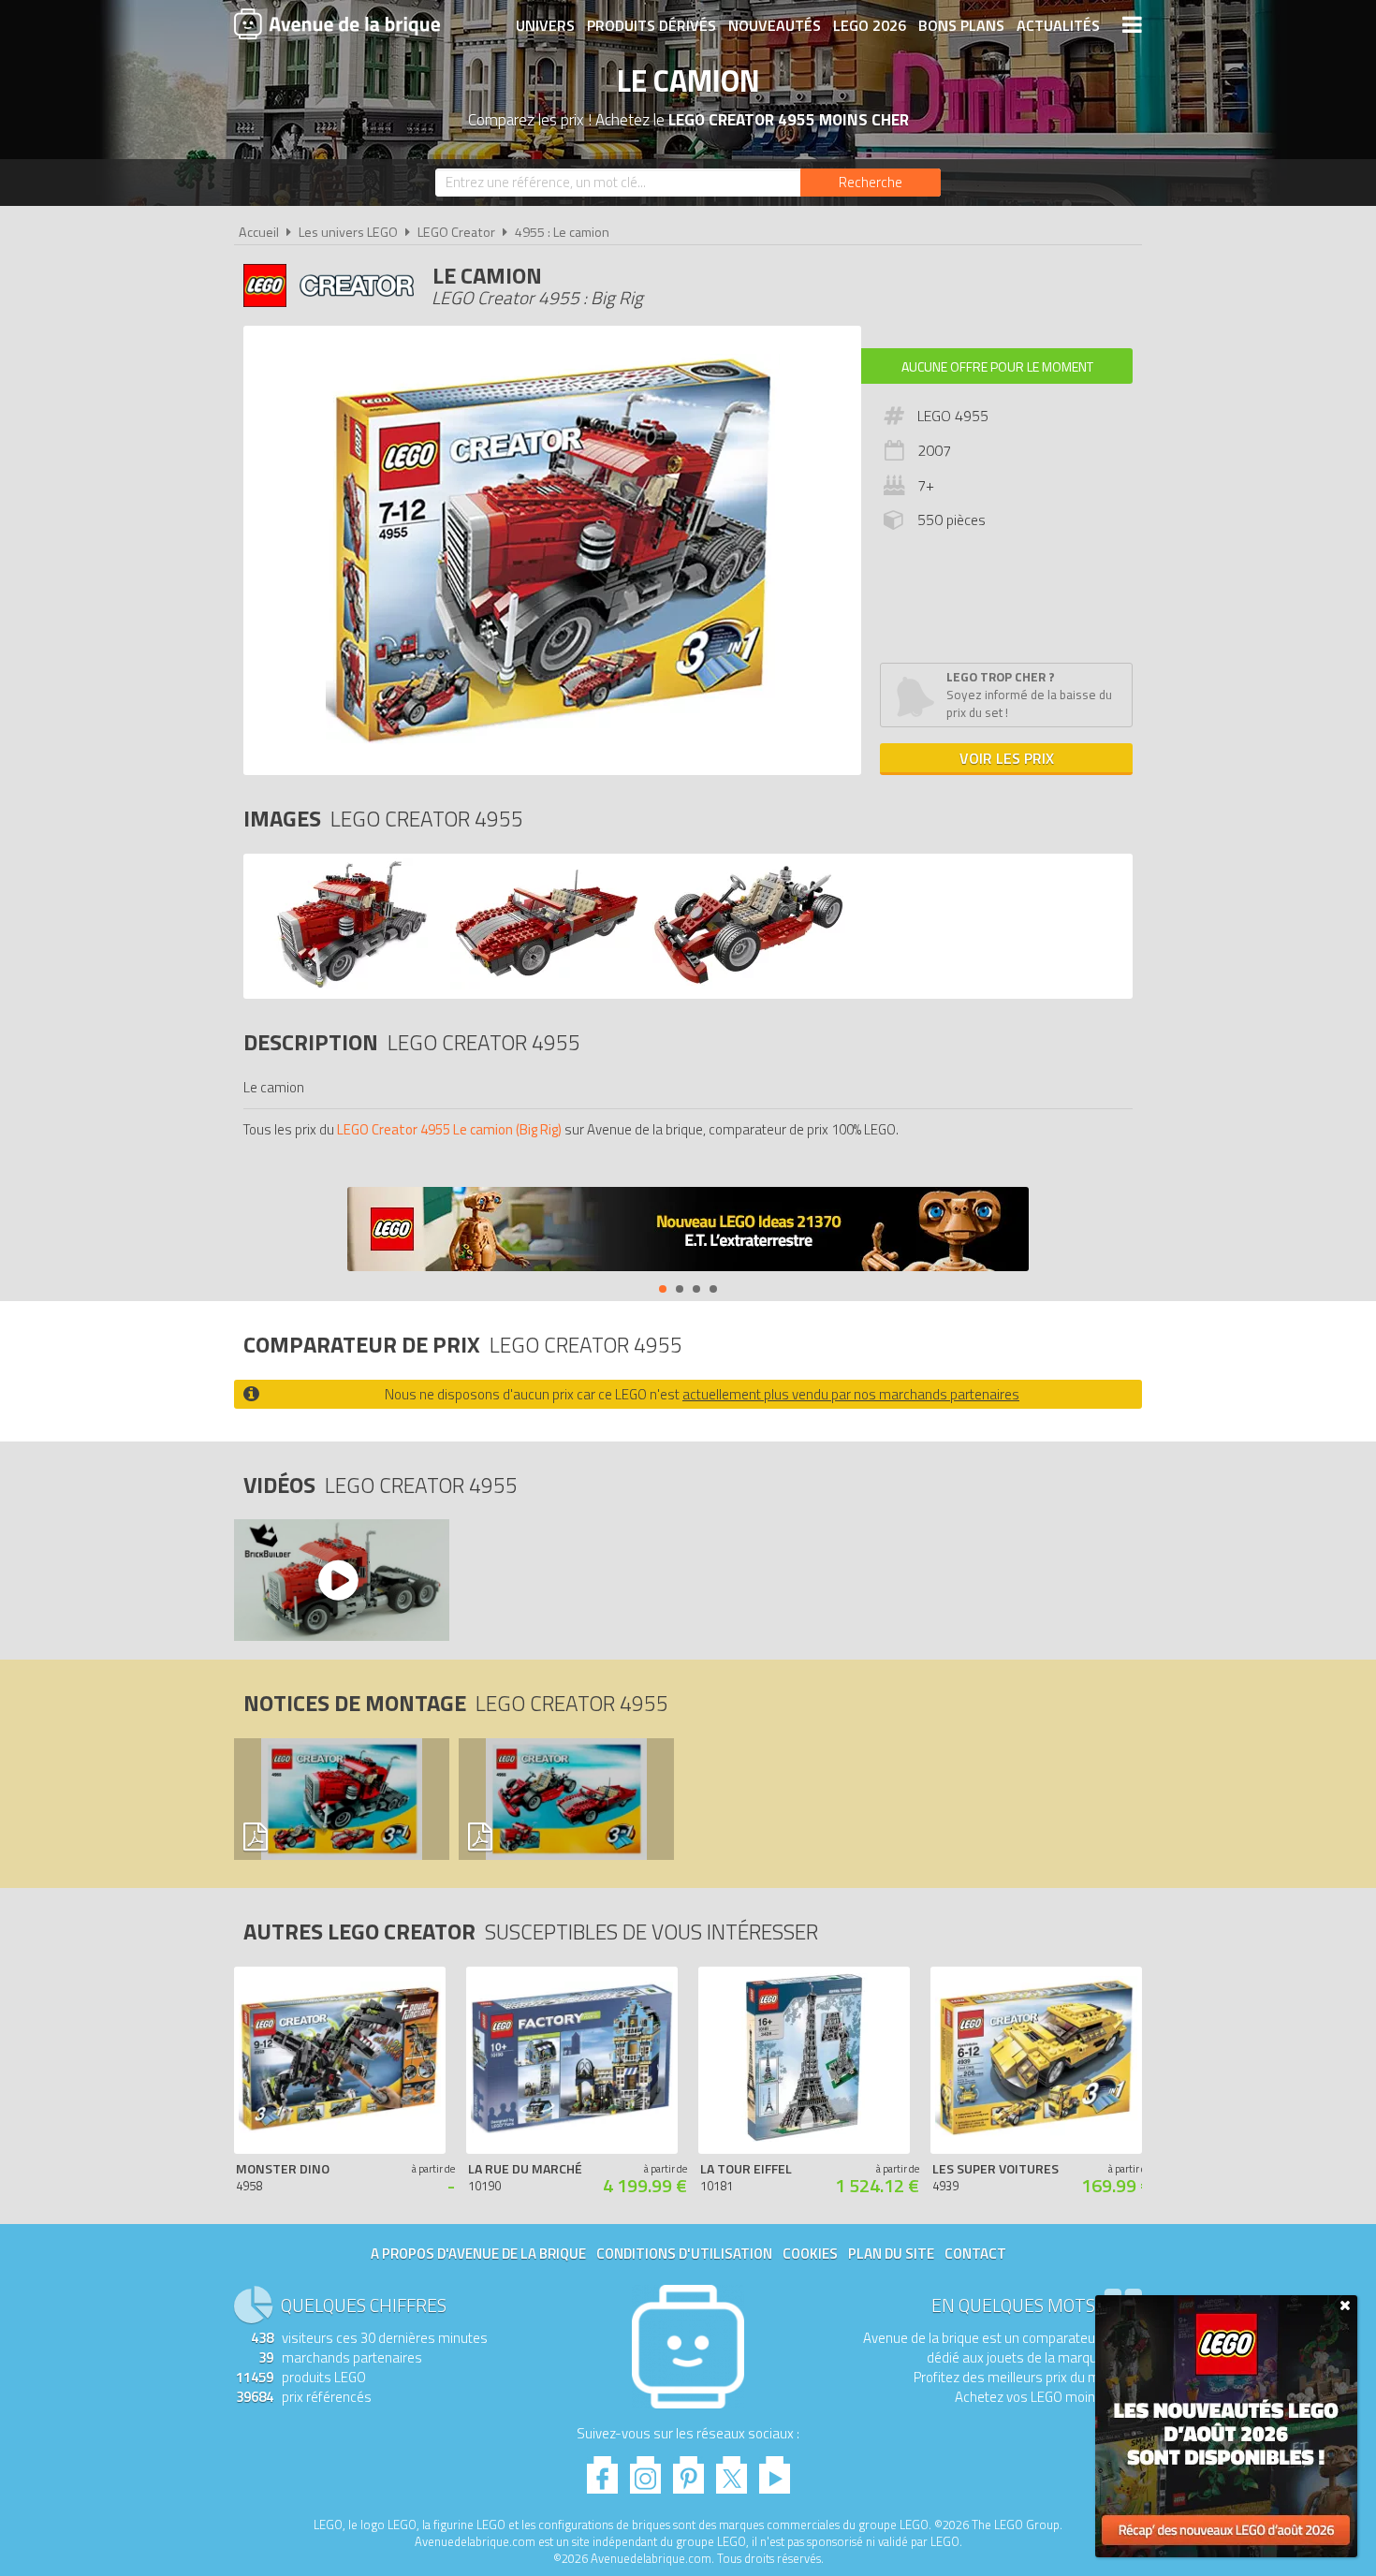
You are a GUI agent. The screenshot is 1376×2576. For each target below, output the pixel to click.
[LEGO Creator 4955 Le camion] (344, 984)
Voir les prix (1007, 758)
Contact (975, 2254)
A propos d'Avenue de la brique (478, 2254)
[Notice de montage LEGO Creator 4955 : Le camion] (341, 1799)
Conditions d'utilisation (684, 2254)
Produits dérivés (651, 25)
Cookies (810, 2254)
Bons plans (961, 25)
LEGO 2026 (870, 25)
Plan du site (891, 2254)
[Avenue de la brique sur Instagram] (645, 2470)
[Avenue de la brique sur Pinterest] (688, 2470)
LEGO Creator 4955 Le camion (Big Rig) (449, 1129)
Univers (545, 25)
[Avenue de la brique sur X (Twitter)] (732, 2470)
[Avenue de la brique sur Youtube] (775, 2470)
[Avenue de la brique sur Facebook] (602, 2470)
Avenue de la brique (337, 23)
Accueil (259, 232)
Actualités (1058, 25)
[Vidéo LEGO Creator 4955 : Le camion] (341, 1580)
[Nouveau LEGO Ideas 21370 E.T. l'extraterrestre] (688, 1231)
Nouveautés (775, 25)
